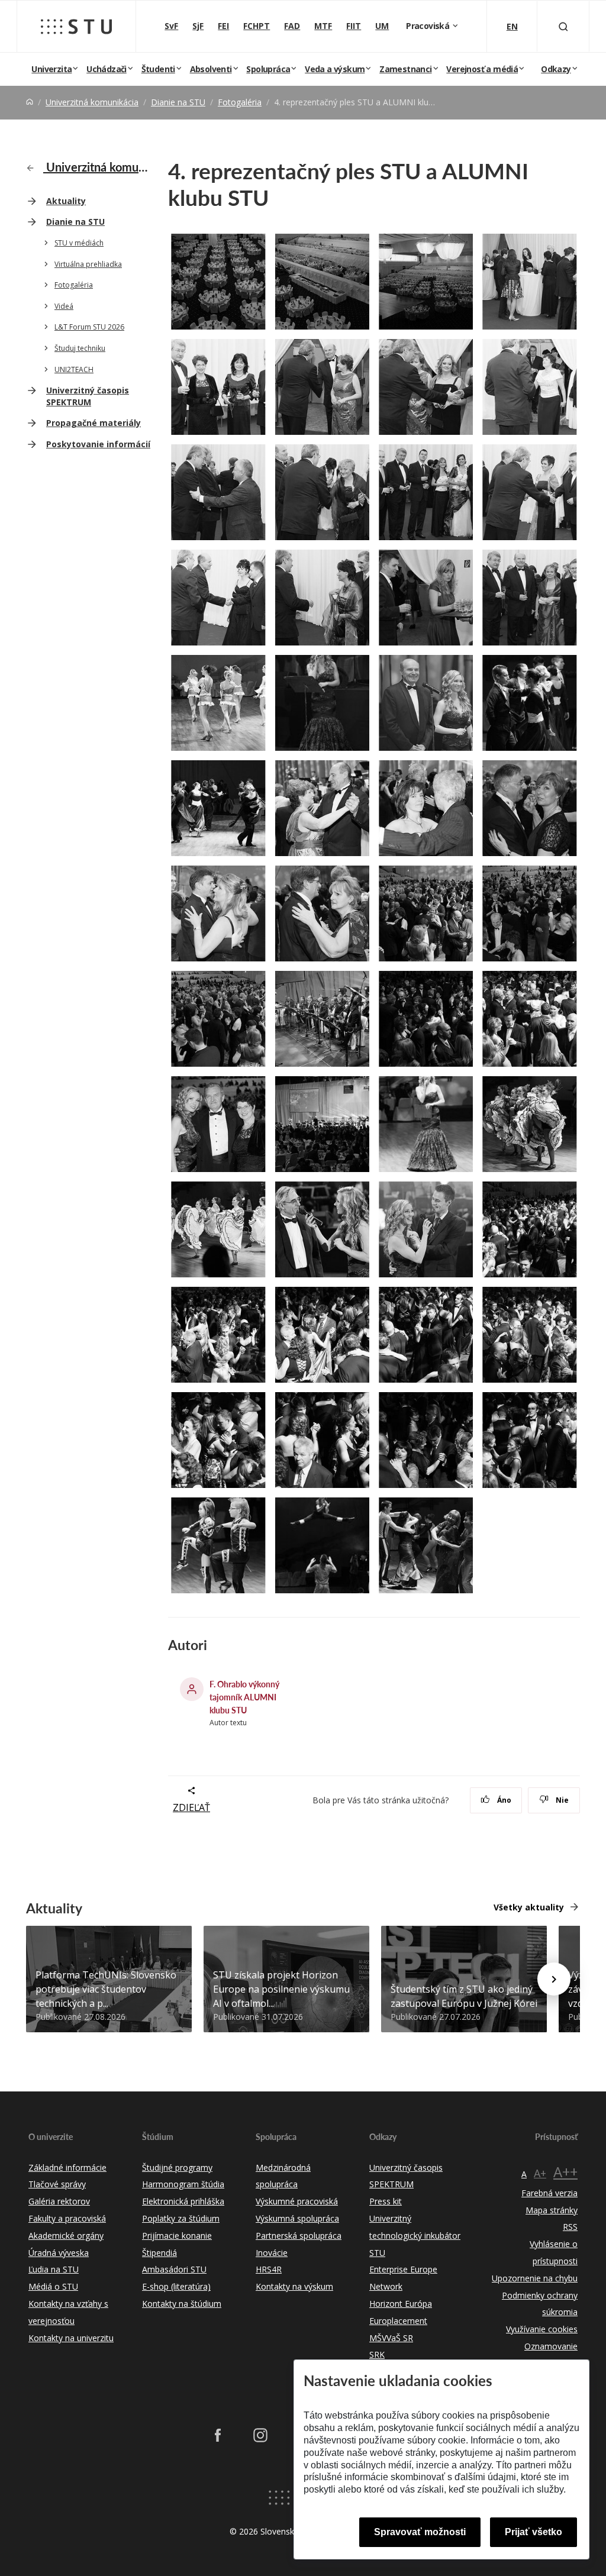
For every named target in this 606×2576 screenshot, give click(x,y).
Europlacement (398, 2321)
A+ (540, 2173)
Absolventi (211, 69)
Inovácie (272, 2253)
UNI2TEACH (74, 369)
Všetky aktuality (529, 1907)
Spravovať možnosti (420, 2532)
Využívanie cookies (542, 2329)
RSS (570, 2227)
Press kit (386, 2201)
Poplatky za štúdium (181, 2218)
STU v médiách (79, 243)
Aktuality (66, 201)
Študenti (158, 69)
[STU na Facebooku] (218, 2435)
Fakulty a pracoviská (67, 2218)
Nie (561, 1800)
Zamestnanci (405, 69)
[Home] (30, 102)
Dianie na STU (178, 102)
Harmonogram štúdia (183, 2184)
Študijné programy (177, 2167)
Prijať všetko (534, 2532)
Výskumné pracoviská (297, 2201)
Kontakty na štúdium (182, 2304)
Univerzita (51, 69)
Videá (64, 306)
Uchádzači (107, 69)
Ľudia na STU (54, 2269)
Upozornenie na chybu (535, 2278)
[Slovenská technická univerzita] (76, 27)
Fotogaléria (240, 102)
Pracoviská (428, 26)
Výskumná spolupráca (297, 2218)
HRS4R (269, 2269)
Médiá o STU (53, 2286)
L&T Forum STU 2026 (89, 327)
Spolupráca (268, 69)
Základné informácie (67, 2167)
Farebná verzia (549, 2193)
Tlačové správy (57, 2184)
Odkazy (556, 69)
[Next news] (554, 1979)
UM (382, 26)
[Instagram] (260, 2435)
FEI (223, 26)
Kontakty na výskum (294, 2286)
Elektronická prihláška (183, 2201)
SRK (377, 2354)
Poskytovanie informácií (98, 444)
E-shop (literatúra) (176, 2286)
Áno (503, 1800)
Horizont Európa (401, 2304)
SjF (198, 26)
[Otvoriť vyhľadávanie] (563, 26)
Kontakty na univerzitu (71, 2338)
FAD (292, 26)
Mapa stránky (552, 2210)
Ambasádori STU (174, 2269)
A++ (565, 2172)
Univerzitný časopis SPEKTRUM (88, 396)
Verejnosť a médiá (482, 69)
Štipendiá (159, 2253)
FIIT (354, 26)
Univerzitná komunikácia (92, 102)
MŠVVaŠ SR (391, 2338)
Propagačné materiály (94, 423)
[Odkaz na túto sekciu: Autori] (213, 1645)
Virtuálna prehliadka (88, 264)
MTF (323, 26)
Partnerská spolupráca (299, 2236)
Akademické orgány (66, 2236)
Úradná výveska (59, 2253)
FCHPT (257, 26)
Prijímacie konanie (177, 2236)
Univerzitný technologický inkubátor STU (415, 2236)
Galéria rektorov (59, 2201)
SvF (171, 26)
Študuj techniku (80, 348)
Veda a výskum (335, 69)
